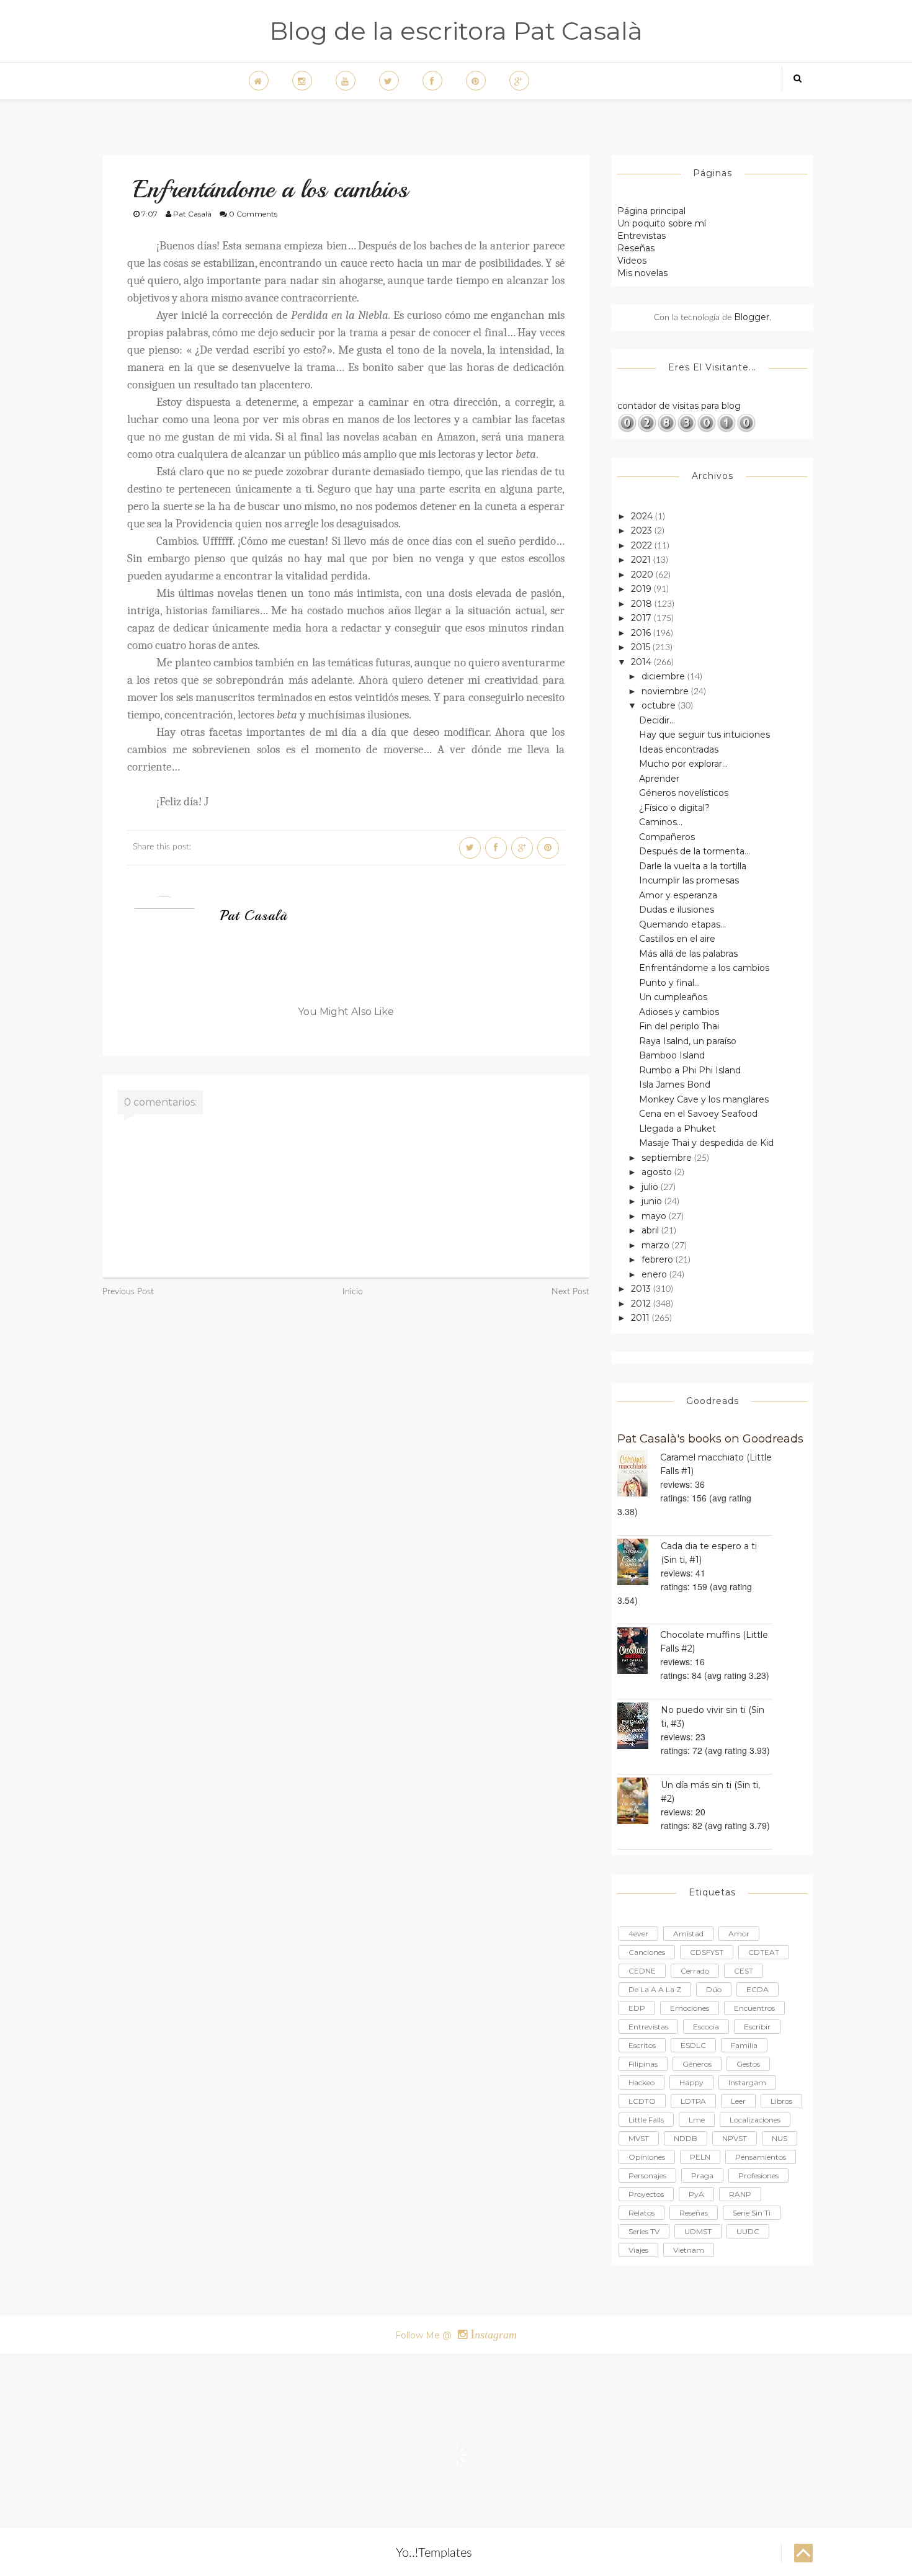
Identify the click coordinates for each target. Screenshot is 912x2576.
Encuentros (754, 2008)
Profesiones (758, 2176)
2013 (642, 1289)
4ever (638, 1934)
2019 (642, 589)
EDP (637, 2008)
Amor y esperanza (678, 895)
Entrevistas (642, 236)
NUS (780, 2138)
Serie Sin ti (752, 2213)
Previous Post (128, 1292)
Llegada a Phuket (677, 1129)
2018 (643, 604)
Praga (702, 2176)
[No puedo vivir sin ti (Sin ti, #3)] (639, 1726)
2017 (642, 618)
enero (655, 1274)
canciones (647, 1952)
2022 (643, 545)
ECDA (758, 1989)
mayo (655, 1216)
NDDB (686, 2138)
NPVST (735, 2138)
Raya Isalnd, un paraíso (688, 1041)
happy (691, 2082)
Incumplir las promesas (689, 880)
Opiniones (647, 2157)
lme (697, 2120)
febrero (659, 1259)
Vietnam (689, 2250)
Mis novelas (642, 273)
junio (653, 1201)
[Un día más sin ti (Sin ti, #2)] (639, 1801)
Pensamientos (761, 2157)
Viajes (638, 2250)
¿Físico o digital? (674, 808)
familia (744, 2045)
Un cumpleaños (673, 997)
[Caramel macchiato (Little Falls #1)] (639, 1473)
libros (781, 2101)
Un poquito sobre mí (662, 223)
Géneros (697, 2064)
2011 (642, 1318)
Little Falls (646, 2120)
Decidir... (657, 720)
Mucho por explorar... (683, 764)
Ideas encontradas (679, 749)
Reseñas (636, 248)
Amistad (688, 1934)
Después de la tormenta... (695, 851)
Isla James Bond (675, 1085)
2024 (643, 516)
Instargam (747, 2082)
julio (651, 1187)
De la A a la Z (655, 1989)
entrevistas (648, 2027)
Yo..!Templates (434, 2553)
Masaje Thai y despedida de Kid (706, 1143)
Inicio (353, 1292)
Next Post (570, 1292)
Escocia (706, 2027)
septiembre (668, 1158)
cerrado (695, 1971)
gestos (748, 2064)
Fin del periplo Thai (679, 1026)
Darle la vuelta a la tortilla (693, 866)
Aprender (659, 779)
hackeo (642, 2082)
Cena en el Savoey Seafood (698, 1114)
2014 (642, 662)
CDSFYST (707, 1952)
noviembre (666, 691)
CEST (744, 1971)
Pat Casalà (254, 916)
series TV (644, 2231)
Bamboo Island (672, 1055)
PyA (696, 2194)
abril (651, 1230)
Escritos (642, 2045)
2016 (642, 633)
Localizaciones (755, 2120)
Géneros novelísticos (684, 793)
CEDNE (642, 1971)
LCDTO (642, 2101)
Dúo (714, 1989)
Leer (738, 2101)
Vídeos (632, 261)
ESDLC (693, 2045)
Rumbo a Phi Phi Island (690, 1070)
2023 (643, 530)
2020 (643, 575)
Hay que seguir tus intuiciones (704, 735)
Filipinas (643, 2064)
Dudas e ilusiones (677, 910)
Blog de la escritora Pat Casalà (456, 31)
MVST (639, 2138)
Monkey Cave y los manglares (704, 1099)
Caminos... (661, 822)
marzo (657, 1245)
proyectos (646, 2194)
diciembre (664, 676)
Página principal (651, 211)
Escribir (757, 2027)
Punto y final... (669, 983)
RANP (740, 2194)
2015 (642, 647)
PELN (700, 2157)
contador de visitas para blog (679, 406)
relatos (642, 2213)
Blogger (752, 317)
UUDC (748, 2231)
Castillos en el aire (677, 939)
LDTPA (693, 2101)
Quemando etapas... (682, 924)
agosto (658, 1172)
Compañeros (667, 837)
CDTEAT (764, 1952)
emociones (690, 2008)
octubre (660, 705)
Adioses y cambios (679, 1012)
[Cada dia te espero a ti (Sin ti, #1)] (639, 1562)
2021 (642, 560)
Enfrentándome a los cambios (704, 968)
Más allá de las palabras (688, 954)
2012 (642, 1304)
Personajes (647, 2176)
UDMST (698, 2231)
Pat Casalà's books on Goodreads (710, 1438)
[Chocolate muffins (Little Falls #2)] (639, 1651)
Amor (739, 1934)
